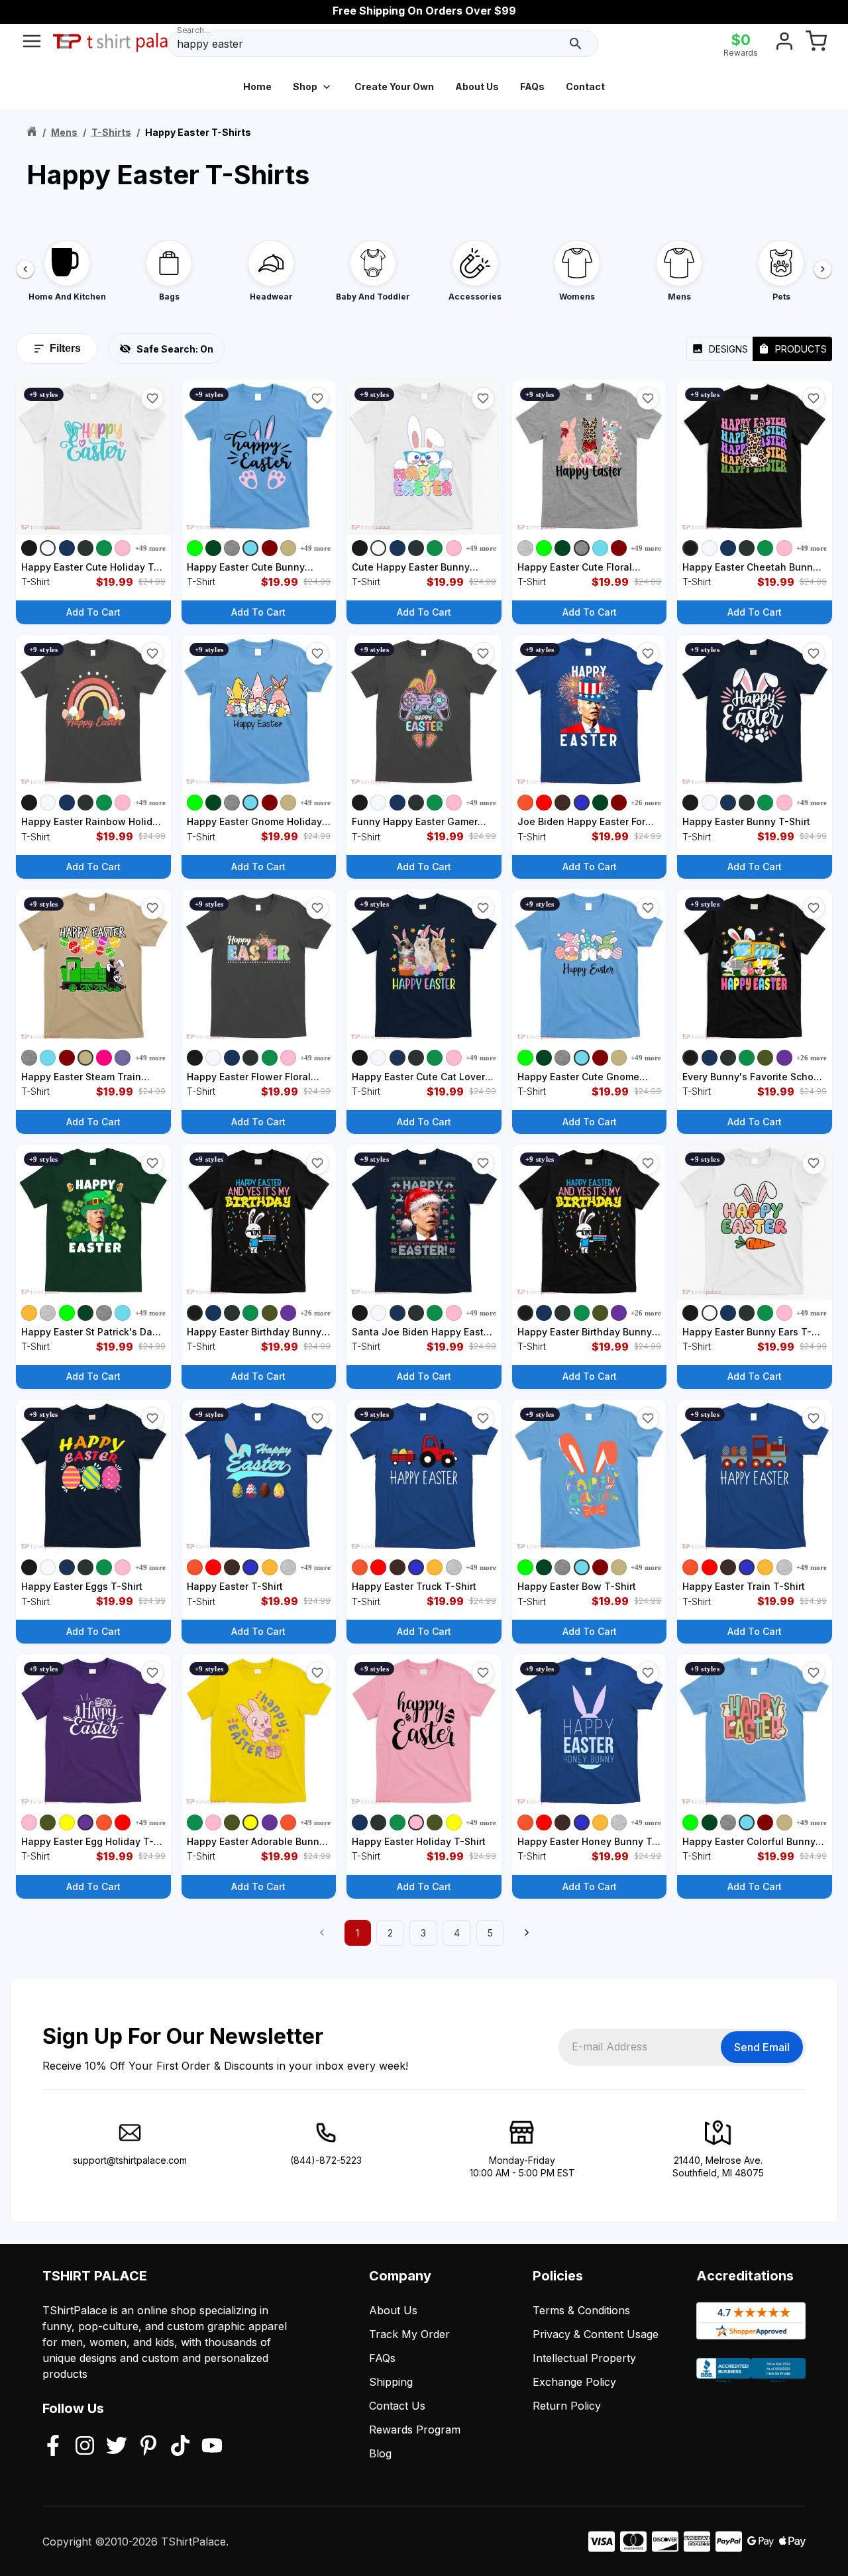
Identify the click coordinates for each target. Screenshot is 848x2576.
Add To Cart (93, 612)
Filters (65, 348)
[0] (816, 44)
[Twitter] (117, 2447)
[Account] (784, 44)
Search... (193, 30)
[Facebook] (53, 2447)
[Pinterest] (148, 2447)
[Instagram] (85, 2447)
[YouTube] (212, 2447)
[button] (152, 398)
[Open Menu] (32, 44)
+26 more (646, 803)
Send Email (762, 2047)
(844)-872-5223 (326, 2160)
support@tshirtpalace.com (130, 2160)
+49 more (150, 548)
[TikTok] (180, 2447)
